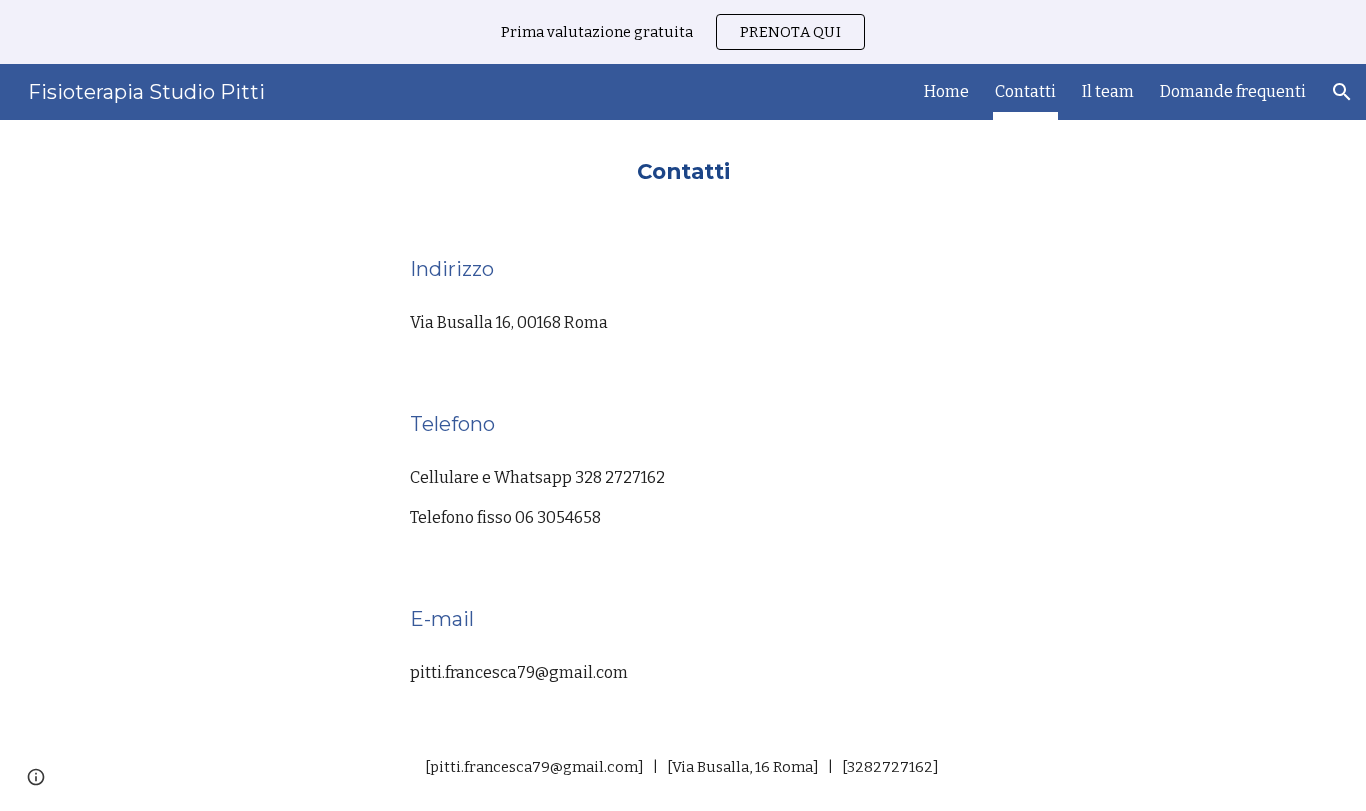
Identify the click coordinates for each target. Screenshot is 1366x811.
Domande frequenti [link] (1233, 91)
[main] (683, 169)
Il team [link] (1108, 91)
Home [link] (946, 91)
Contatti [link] (1025, 91)
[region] (683, 32)
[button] (1342, 92)
